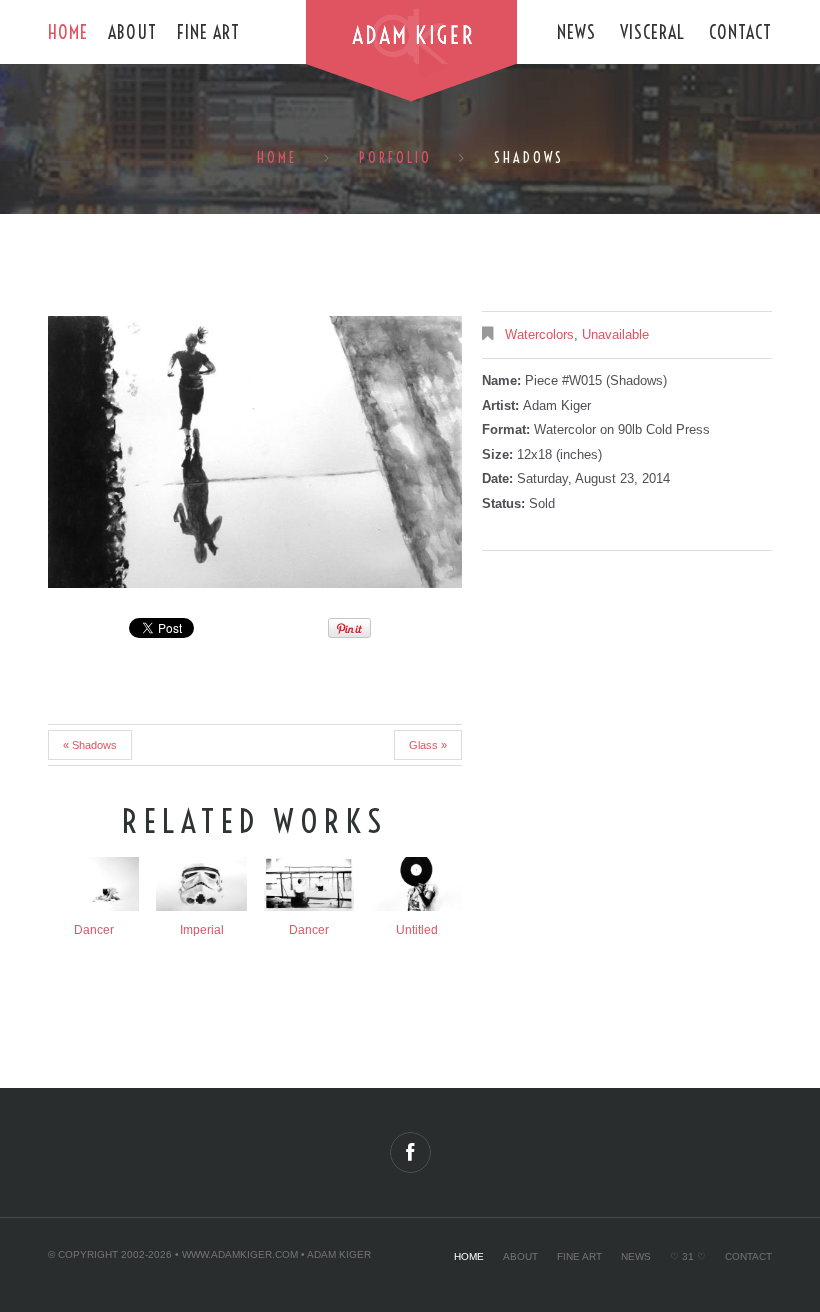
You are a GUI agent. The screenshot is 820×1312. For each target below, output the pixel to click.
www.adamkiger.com (240, 1254)
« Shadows (90, 745)
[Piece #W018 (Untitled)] (417, 884)
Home (68, 33)
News (576, 33)
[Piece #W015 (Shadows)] (255, 452)
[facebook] (410, 1152)
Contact (740, 33)
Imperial (202, 930)
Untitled (417, 930)
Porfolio (395, 158)
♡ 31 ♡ (688, 1256)
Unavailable (615, 334)
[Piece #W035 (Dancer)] (94, 884)
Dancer (94, 930)
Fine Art (208, 33)
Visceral (652, 33)
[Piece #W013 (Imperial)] (201, 884)
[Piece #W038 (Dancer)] (309, 884)
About (132, 33)
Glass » (428, 745)
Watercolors (539, 334)
